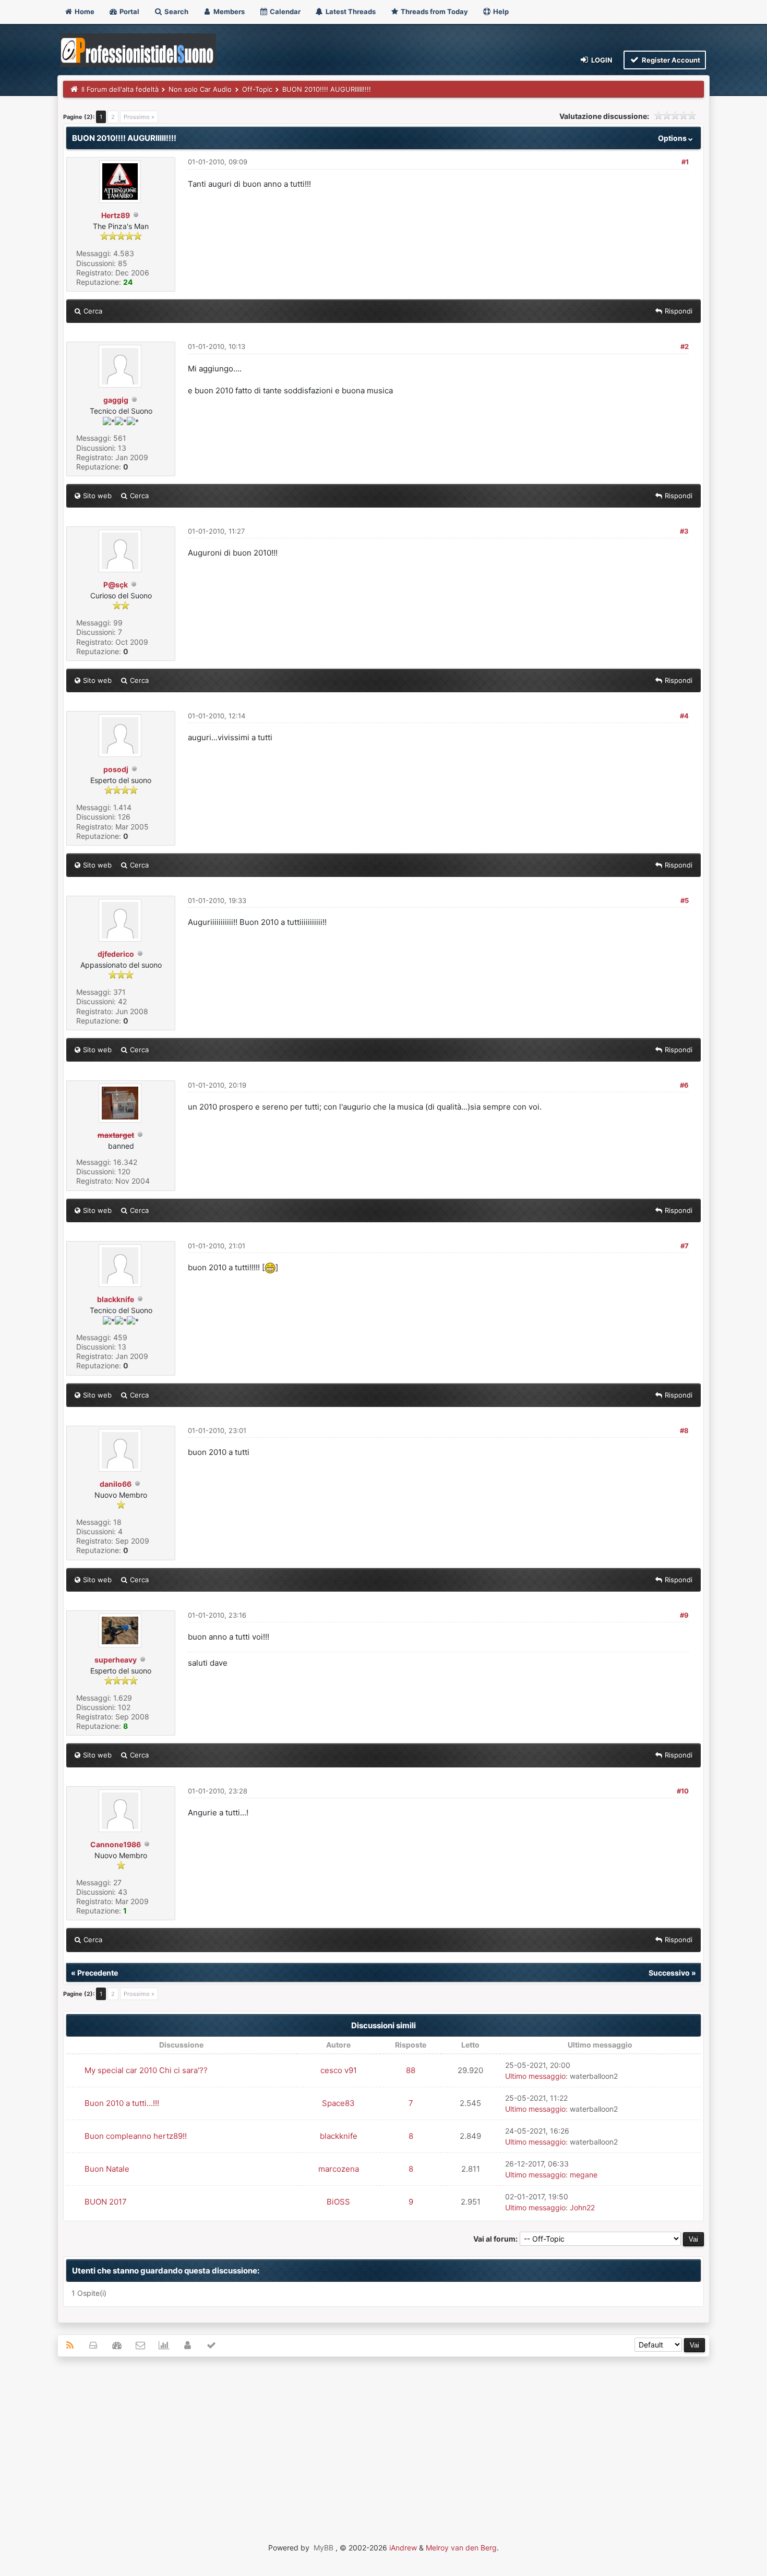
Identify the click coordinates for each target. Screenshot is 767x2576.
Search (176, 11)
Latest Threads (350, 11)
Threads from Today (434, 11)
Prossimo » (139, 117)
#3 (684, 531)
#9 (684, 1615)
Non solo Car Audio (200, 89)
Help (500, 11)
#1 (685, 162)
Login (601, 60)
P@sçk (116, 585)
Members (228, 11)
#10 (683, 1791)
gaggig (116, 400)
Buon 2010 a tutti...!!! (122, 2103)
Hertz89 (116, 215)
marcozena (339, 2169)
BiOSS (338, 2202)
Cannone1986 (116, 1844)
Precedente (98, 1973)
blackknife (116, 1299)
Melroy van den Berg (461, 2548)
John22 (582, 2207)
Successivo (669, 1973)
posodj (116, 769)
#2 (685, 346)
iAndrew (403, 2548)
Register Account (670, 60)
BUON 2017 (106, 2202)
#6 (684, 1085)
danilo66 (116, 1484)
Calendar (284, 11)
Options (673, 138)
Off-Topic (257, 89)
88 (411, 2070)
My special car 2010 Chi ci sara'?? (146, 2070)
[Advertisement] (383, 2440)
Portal (129, 11)
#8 (684, 1430)
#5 (685, 900)
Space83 (338, 2103)
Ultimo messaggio (535, 2076)
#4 (684, 716)
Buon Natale (107, 2169)
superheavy (116, 1660)
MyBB (323, 2548)
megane (584, 2175)
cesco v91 (339, 2070)
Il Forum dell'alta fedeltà (120, 89)
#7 (685, 1246)
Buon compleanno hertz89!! (136, 2136)
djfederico (116, 954)
